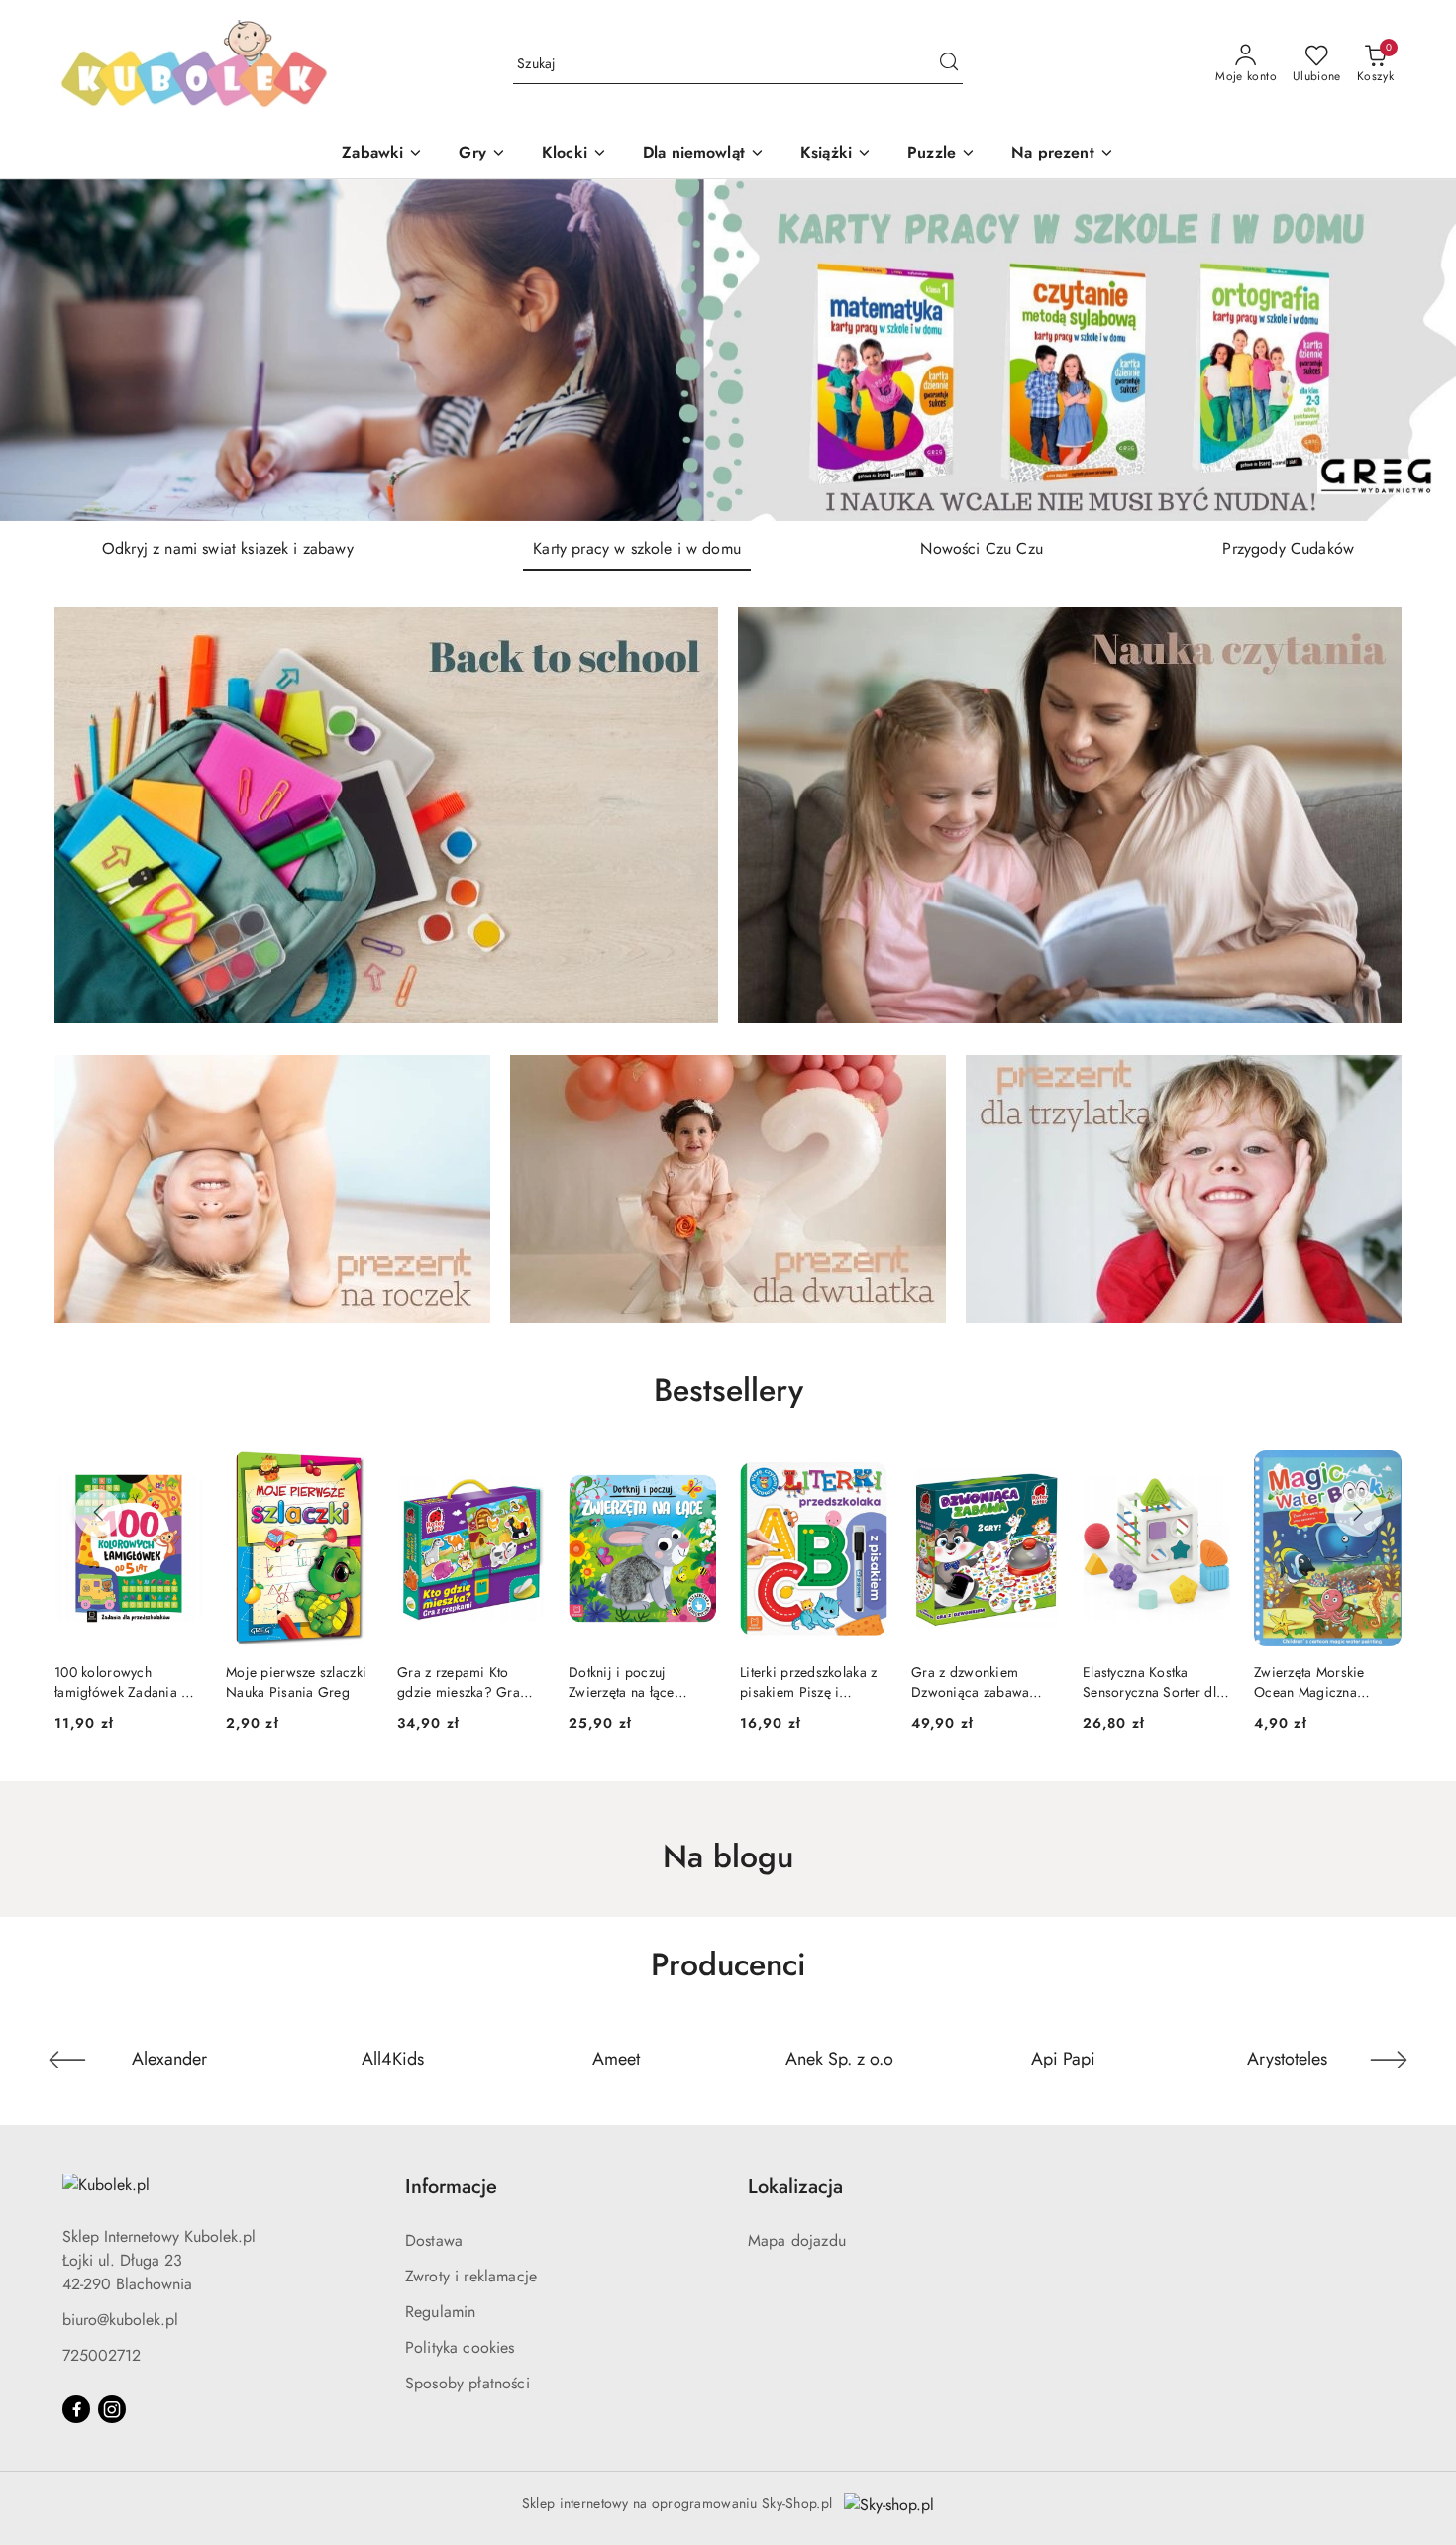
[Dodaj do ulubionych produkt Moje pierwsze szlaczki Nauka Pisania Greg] (179, 1473)
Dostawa (434, 2240)
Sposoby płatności (468, 2383)
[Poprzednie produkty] (98, 1513)
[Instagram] (112, 2409)
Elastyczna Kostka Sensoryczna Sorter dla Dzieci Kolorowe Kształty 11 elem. (982, 1682)
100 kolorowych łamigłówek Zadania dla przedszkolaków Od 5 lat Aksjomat (1327, 1682)
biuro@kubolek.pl (120, 2320)
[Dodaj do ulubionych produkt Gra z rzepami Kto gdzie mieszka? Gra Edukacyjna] (351, 1473)
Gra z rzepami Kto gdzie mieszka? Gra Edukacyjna (287, 1682)
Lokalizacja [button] (795, 2187)
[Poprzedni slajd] (44, 350)
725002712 (102, 2355)
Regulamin (440, 2312)
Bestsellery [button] (728, 1390)
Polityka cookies (460, 2347)
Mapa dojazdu (797, 2240)
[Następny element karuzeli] (1389, 2060)
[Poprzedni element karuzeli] (67, 2060)
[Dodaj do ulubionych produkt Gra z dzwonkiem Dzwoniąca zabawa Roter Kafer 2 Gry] (865, 1473)
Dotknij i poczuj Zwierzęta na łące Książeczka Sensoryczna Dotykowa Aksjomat (470, 1682)
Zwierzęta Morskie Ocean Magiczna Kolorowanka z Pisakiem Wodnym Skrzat (1139, 1682)
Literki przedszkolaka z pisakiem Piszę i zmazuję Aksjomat (637, 1682)
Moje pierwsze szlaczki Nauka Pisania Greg (125, 1682)
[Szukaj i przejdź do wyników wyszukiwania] (949, 64)
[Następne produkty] (1358, 1513)
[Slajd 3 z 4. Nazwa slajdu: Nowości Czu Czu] (728, 350)
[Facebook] (76, 2409)
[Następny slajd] (1412, 350)
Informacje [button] (451, 2187)
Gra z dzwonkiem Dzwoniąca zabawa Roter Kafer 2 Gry (799, 1682)
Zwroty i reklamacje (471, 2276)
